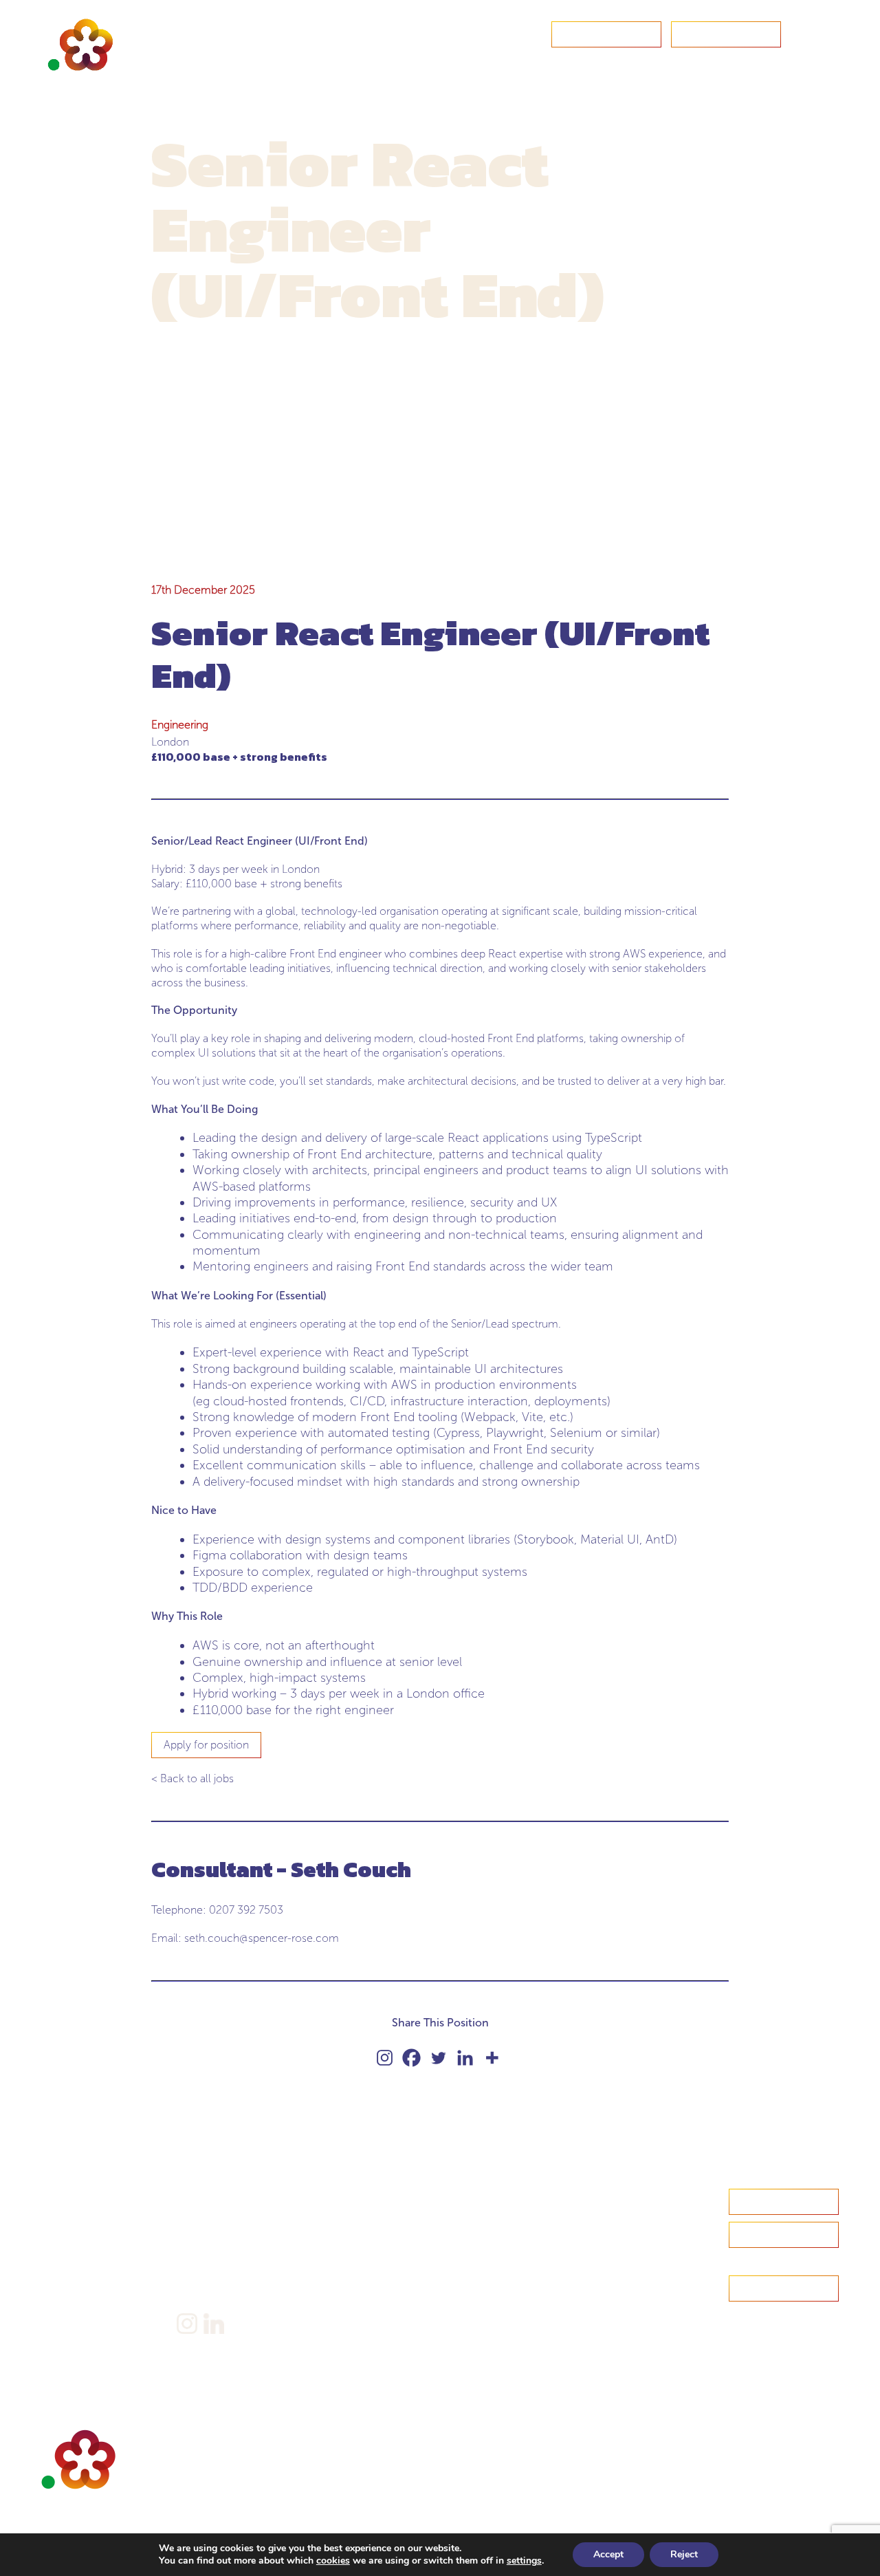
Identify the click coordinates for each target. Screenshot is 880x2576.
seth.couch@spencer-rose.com (262, 1938)
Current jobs (71, 2303)
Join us (58, 2282)
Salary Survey (208, 2197)
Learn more (784, 2234)
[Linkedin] (465, 2058)
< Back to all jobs (192, 1778)
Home (57, 2197)
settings (524, 2561)
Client (56, 2261)
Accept (608, 2554)
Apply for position (206, 1745)
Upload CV (726, 34)
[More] (492, 2058)
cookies (333, 2561)
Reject (684, 2554)
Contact (606, 34)
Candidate (66, 2239)
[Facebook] (411, 2058)
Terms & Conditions (224, 2277)
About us (63, 2218)
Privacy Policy (210, 2256)
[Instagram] (385, 2058)
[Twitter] (438, 2058)
